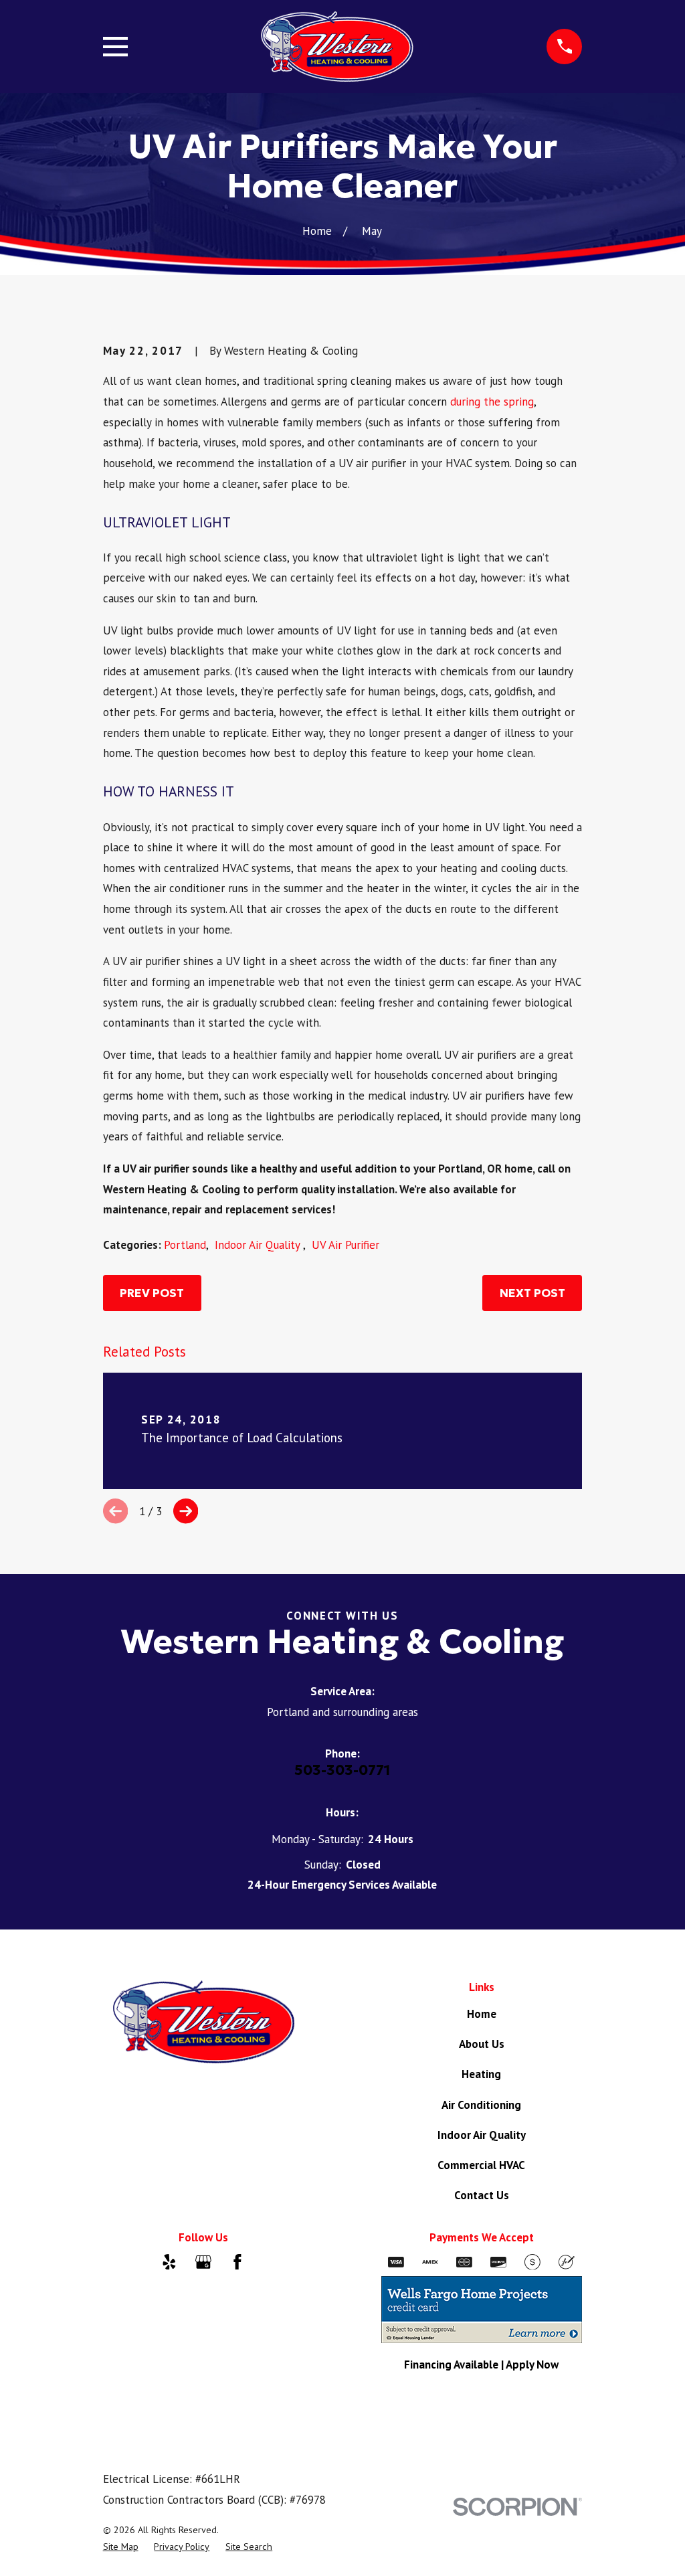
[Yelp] (169, 2262)
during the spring (492, 402)
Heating (481, 2074)
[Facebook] (237, 2262)
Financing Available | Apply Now (481, 2365)
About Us (482, 2044)
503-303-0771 (342, 1770)
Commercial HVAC (481, 2165)
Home (482, 2014)
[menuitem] (121, 2547)
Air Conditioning (481, 2105)
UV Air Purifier (346, 1245)
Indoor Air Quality (259, 1245)
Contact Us (482, 2195)
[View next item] (186, 1511)
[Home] (337, 47)
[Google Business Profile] (203, 2262)
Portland (185, 1245)
